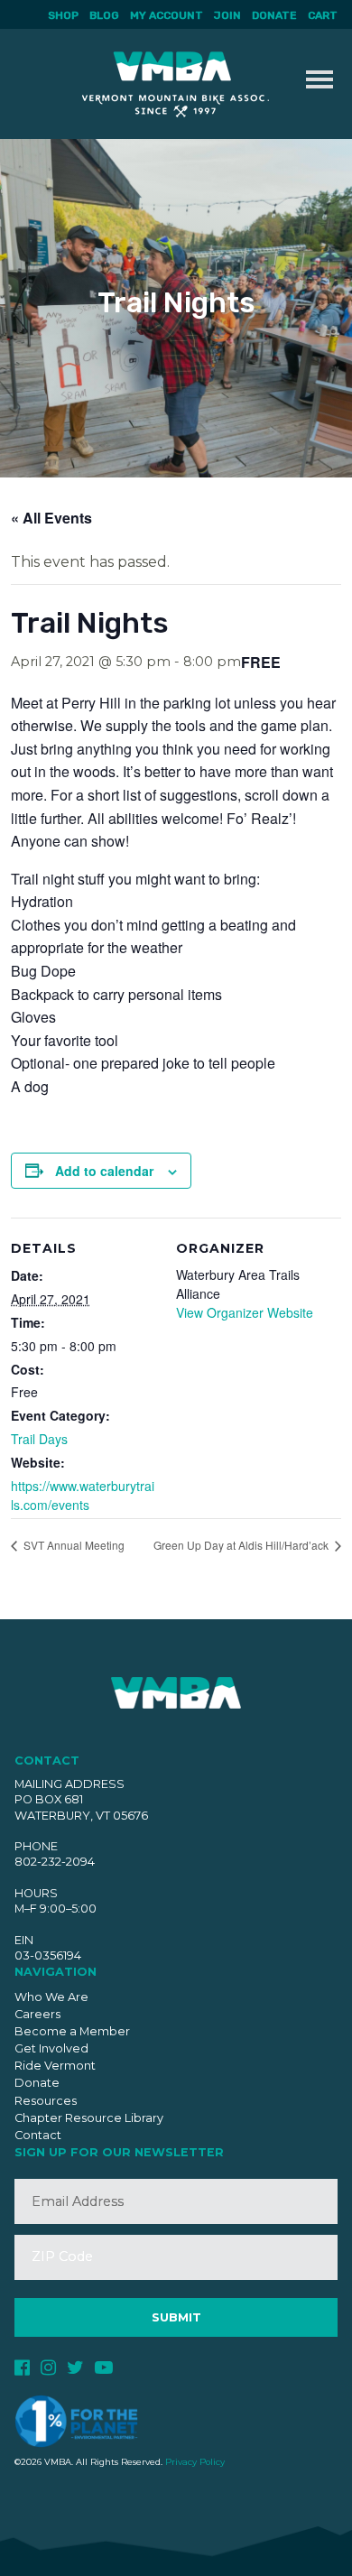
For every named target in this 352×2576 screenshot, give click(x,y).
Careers (37, 2014)
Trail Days (39, 1439)
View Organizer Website (245, 1312)
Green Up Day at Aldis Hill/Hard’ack (242, 1545)
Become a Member (72, 2031)
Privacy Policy (195, 2462)
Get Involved (51, 2048)
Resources (46, 2101)
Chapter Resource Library (89, 2118)
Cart (323, 15)
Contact (38, 2135)
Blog (104, 15)
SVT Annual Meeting (73, 1545)
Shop (63, 15)
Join (227, 15)
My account (167, 15)
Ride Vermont (55, 2066)
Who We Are (51, 1997)
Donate (274, 15)
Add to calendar (104, 1171)
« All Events (51, 518)
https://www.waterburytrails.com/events (83, 1495)
